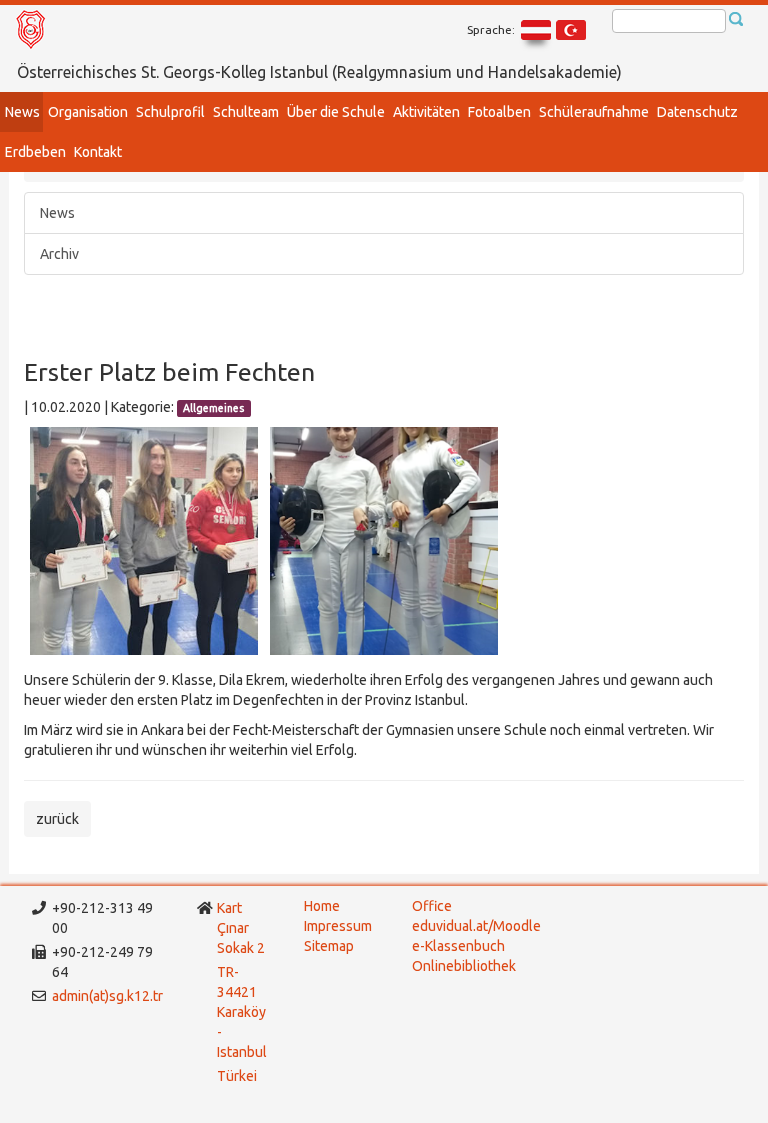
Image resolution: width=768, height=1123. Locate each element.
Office (432, 906)
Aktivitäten (426, 112)
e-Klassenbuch (458, 946)
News (22, 112)
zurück (57, 819)
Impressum (338, 926)
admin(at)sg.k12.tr (107, 996)
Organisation (88, 112)
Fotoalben (499, 112)
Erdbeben (35, 152)
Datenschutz (697, 112)
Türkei (238, 1076)
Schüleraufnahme (594, 112)
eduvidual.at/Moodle (476, 926)
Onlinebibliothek (464, 966)
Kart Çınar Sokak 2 (241, 928)
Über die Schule (336, 112)
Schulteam (246, 112)
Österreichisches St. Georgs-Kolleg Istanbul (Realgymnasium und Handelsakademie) (319, 72)
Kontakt (98, 152)
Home (322, 906)
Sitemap (329, 946)
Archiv (59, 254)
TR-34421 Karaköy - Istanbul (242, 1012)
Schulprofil (170, 112)
